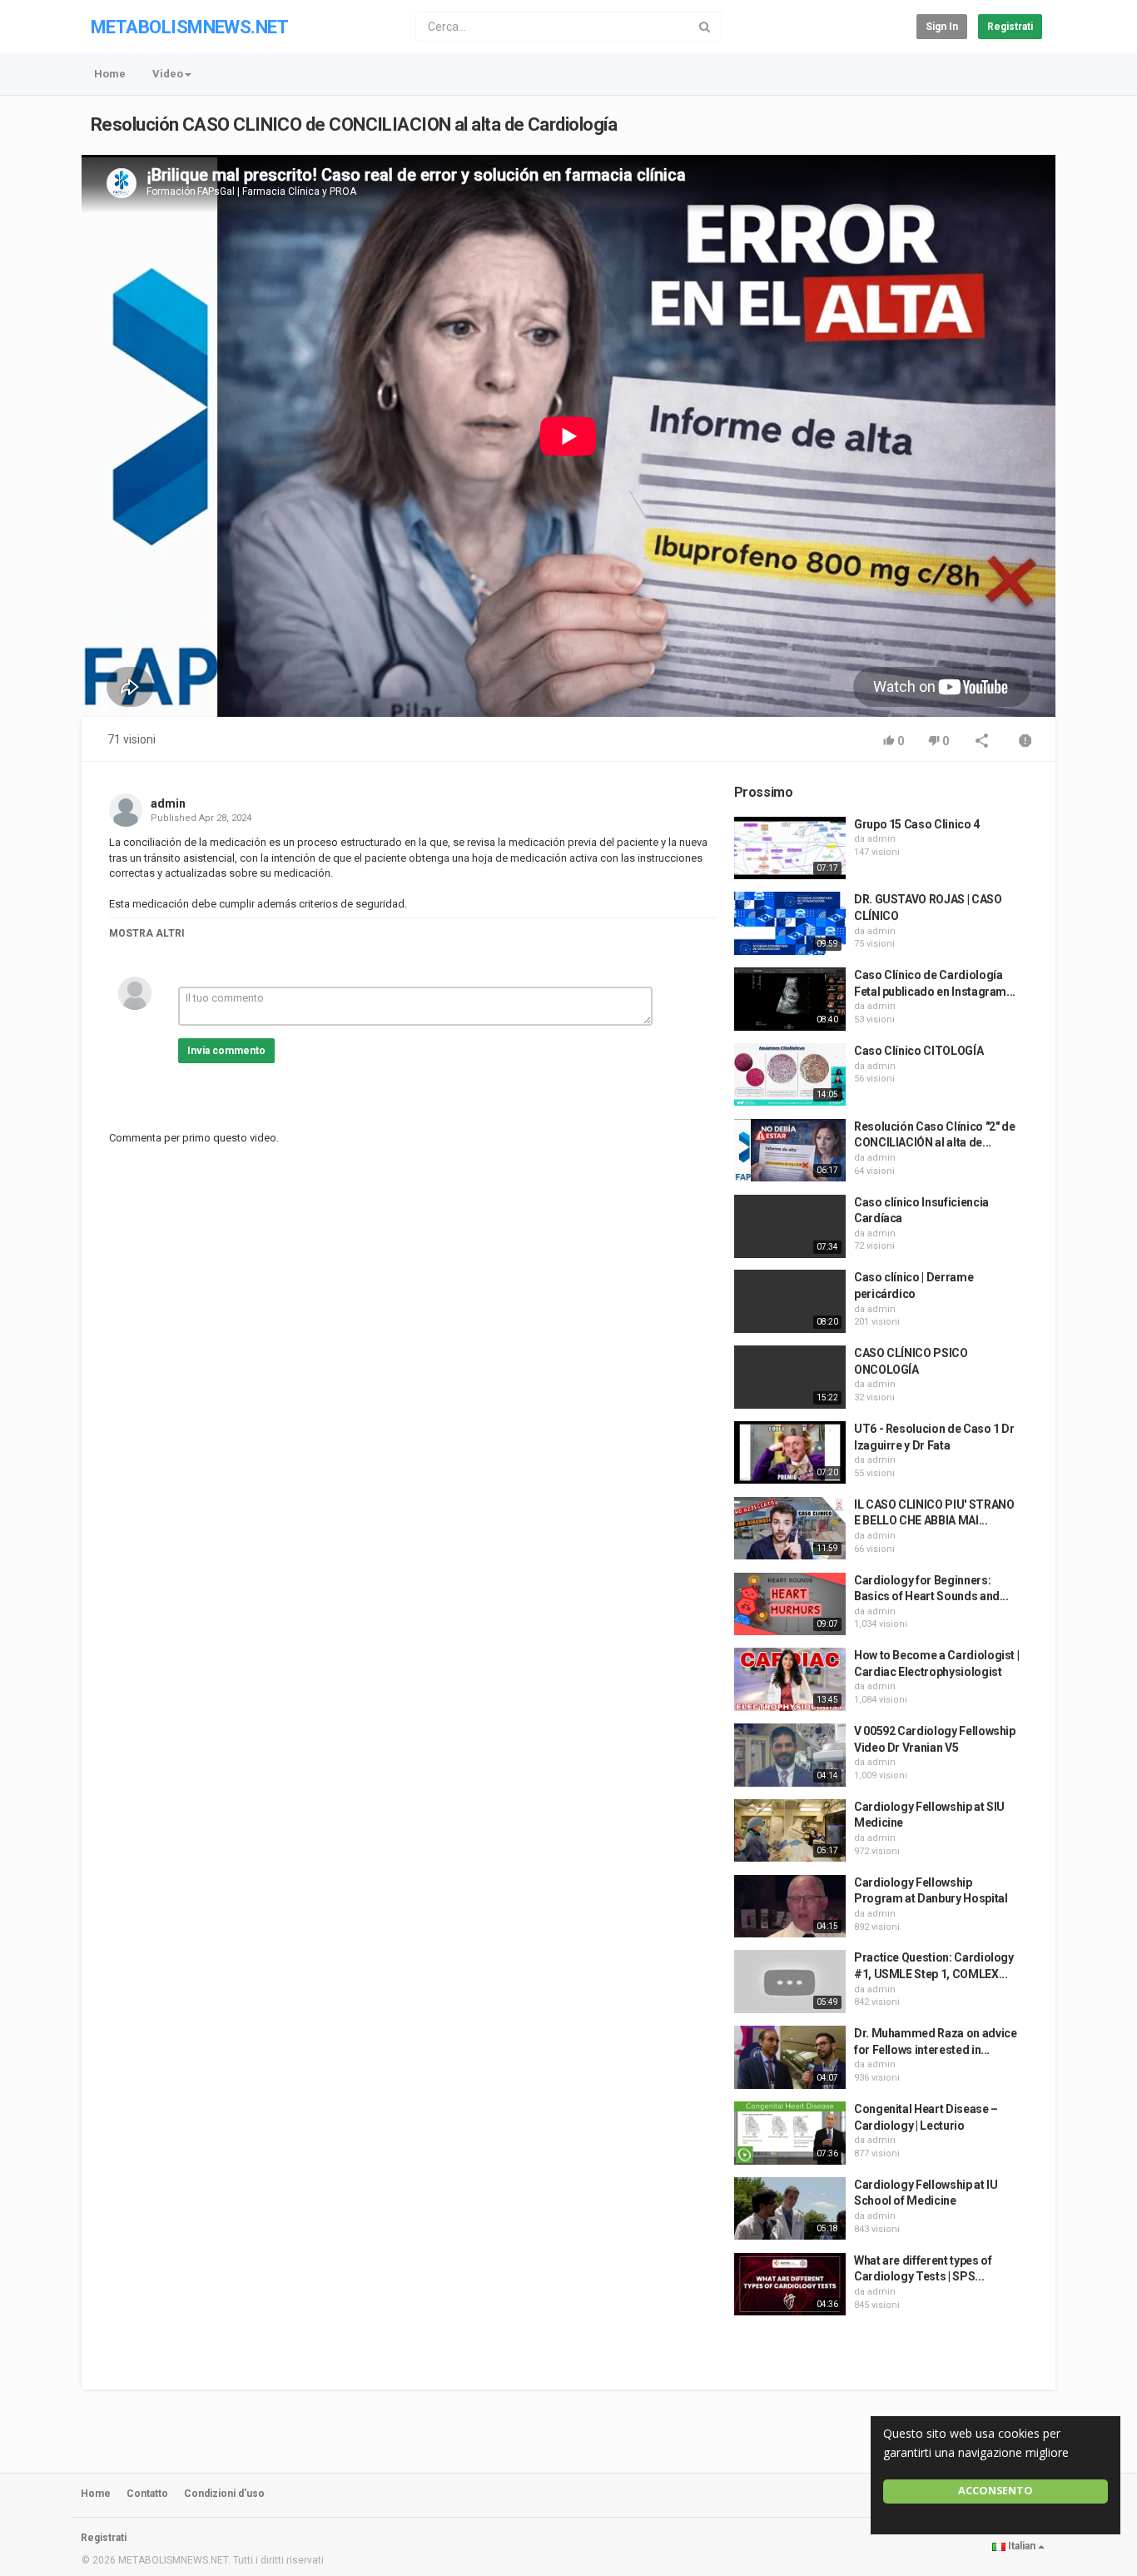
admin (168, 803)
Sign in (942, 27)
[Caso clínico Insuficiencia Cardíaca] (790, 1226)
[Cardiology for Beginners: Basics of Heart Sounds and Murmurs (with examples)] (790, 1604)
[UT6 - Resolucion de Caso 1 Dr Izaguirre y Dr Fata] (790, 1453)
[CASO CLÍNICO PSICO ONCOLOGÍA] (790, 1377)
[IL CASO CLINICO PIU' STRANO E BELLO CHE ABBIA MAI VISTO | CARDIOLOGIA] (790, 1529)
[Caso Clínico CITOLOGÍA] (790, 1075)
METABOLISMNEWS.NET (189, 27)
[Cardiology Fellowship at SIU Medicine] (790, 1831)
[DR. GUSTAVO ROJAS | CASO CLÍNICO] (790, 923)
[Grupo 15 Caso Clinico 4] (790, 848)
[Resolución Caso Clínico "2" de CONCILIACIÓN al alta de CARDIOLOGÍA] (790, 1151)
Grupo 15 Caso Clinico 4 (917, 824)
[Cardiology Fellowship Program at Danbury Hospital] (790, 1907)
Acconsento (995, 2491)
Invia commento (226, 1051)
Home (110, 74)
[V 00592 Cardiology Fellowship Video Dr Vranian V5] (790, 1755)
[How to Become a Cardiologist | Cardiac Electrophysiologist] (790, 1679)
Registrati (1010, 27)
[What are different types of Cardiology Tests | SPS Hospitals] (790, 2285)
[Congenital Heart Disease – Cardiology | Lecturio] (790, 2133)
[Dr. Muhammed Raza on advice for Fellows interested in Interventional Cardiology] (790, 2057)
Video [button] (168, 74)
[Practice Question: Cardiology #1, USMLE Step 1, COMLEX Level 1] (790, 1982)
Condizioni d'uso (224, 2494)
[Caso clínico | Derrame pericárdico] (790, 1301)
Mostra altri (147, 933)
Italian (1022, 2546)
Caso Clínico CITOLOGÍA (919, 1051)
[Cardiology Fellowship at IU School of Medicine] (790, 2209)
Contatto (147, 2494)
